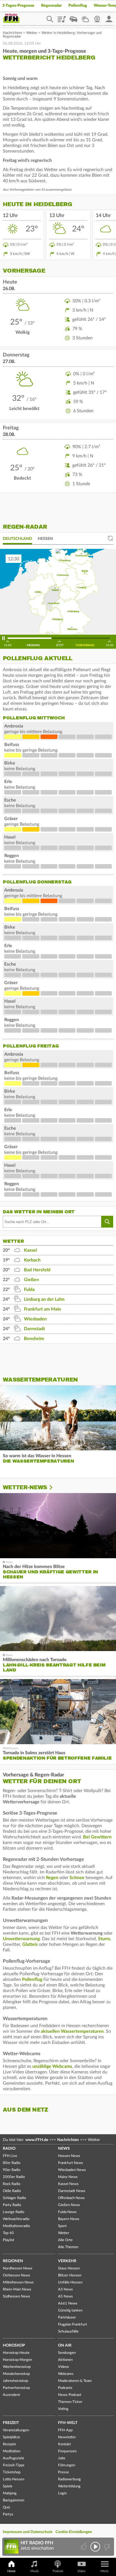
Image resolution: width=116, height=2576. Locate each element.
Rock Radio (12, 2184)
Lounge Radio (14, 2212)
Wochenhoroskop (17, 2367)
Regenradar (51, 6)
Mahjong (10, 2493)
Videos (63, 2367)
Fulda (29, 1290)
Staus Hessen (69, 2268)
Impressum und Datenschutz (28, 2532)
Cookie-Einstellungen (74, 2532)
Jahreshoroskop (15, 2381)
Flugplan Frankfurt (72, 2325)
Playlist (62, 17)
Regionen (13, 2261)
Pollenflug (78, 6)
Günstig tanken (70, 2311)
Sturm (104, 1939)
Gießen (31, 1280)
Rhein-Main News (17, 2290)
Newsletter (67, 2437)
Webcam (97, 17)
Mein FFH (109, 17)
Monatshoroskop (16, 2374)
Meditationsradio (16, 2226)
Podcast (58, 2571)
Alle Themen (68, 2247)
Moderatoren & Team (75, 2381)
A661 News (68, 2304)
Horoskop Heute (16, 2353)
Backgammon (14, 2500)
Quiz (6, 2507)
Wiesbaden (35, 1319)
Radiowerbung (69, 2479)
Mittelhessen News (18, 2283)
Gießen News (69, 2205)
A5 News (65, 2297)
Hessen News (69, 2156)
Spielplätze (11, 2437)
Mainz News (68, 2177)
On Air (65, 2345)
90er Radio (12, 2170)
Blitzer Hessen (70, 2275)
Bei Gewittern (97, 1837)
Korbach (32, 1260)
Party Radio (12, 2205)
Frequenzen (67, 2451)
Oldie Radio (12, 2191)
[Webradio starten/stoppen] (95, 2547)
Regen (52, 1878)
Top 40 (8, 2233)
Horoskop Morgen (17, 2360)
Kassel (30, 1250)
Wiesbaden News (72, 2170)
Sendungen (67, 2353)
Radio (9, 2149)
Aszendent (11, 2395)
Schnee (77, 1878)
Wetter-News (25, 1487)
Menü (104, 2571)
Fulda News (67, 2212)
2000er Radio (14, 2177)
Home (11, 2571)
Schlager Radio (14, 2198)
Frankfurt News (71, 2163)
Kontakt (64, 2444)
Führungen (67, 2465)
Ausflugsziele (14, 2458)
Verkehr (67, 2261)
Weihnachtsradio (16, 2219)
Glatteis (30, 1944)
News (64, 2149)
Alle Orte (65, 2240)
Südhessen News (16, 2297)
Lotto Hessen (14, 2479)
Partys (8, 2514)
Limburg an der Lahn (44, 1299)
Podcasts (65, 2388)
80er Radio (12, 2163)
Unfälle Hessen (70, 2283)
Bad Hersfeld (37, 1270)
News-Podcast (70, 2395)
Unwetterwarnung (21, 1939)
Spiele (8, 2486)
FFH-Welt (68, 2423)
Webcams (66, 2374)
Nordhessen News (18, 2268)
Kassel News (68, 2184)
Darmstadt (34, 1329)
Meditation (12, 2451)
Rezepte (9, 2444)
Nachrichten (13, 33)
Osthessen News (16, 2275)
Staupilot (73, 17)
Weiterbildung (69, 2486)
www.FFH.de (37, 2140)
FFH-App (65, 2430)
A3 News (65, 2290)
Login (62, 2493)
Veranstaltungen (16, 2430)
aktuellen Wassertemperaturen (72, 2031)
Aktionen (65, 2360)
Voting (63, 2409)
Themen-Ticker (70, 2402)
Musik (35, 2571)
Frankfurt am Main (43, 1309)
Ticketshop (12, 2472)
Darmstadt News (72, 2191)
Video (81, 2571)
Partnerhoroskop (16, 2388)
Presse (63, 2472)
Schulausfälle (68, 2332)
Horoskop (14, 2345)
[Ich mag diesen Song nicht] (106, 2547)
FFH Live (10, 2156)
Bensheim (34, 1339)
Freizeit (11, 2423)
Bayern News (69, 2219)
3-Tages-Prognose (18, 6)
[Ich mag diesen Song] (84, 2547)
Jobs (62, 2458)
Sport (62, 2226)
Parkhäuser (67, 2318)
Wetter (85, 17)
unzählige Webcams (52, 2066)
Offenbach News (71, 2198)
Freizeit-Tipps (14, 2465)
